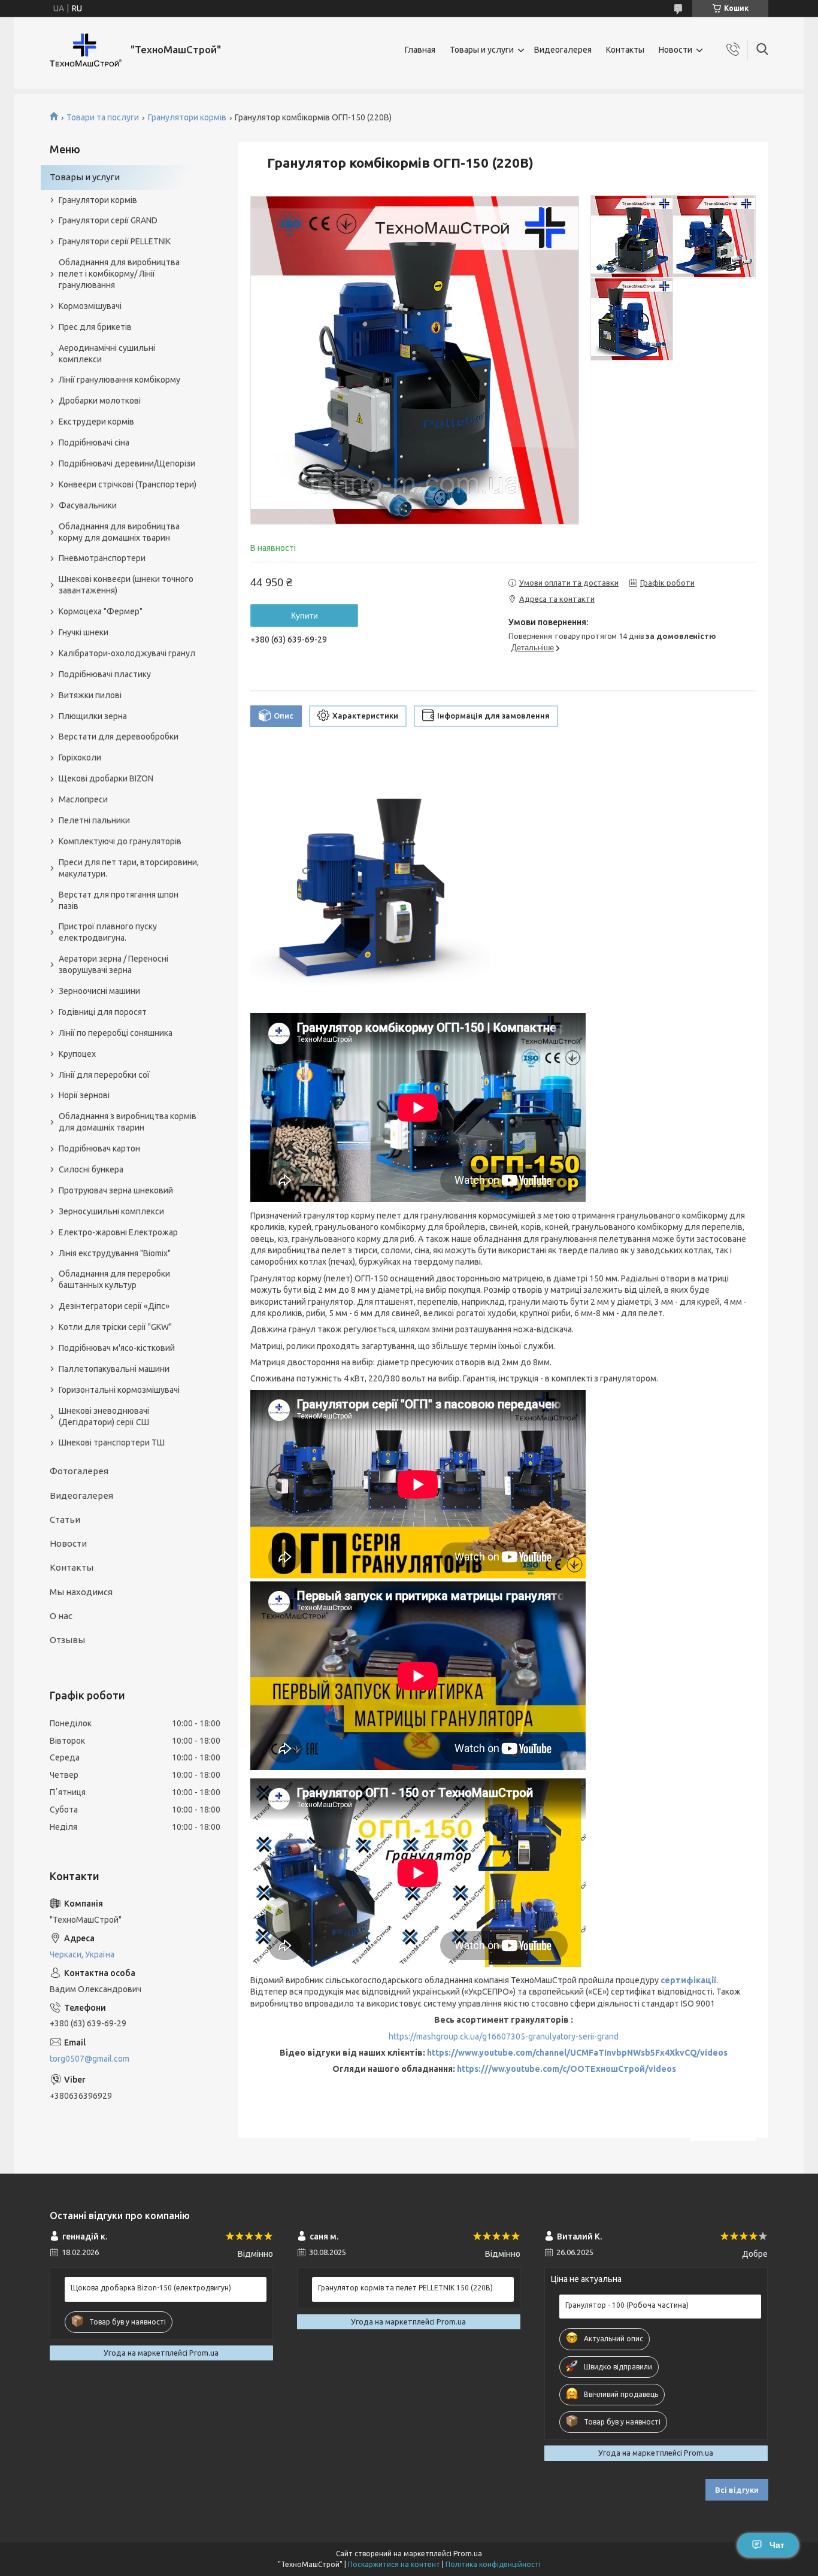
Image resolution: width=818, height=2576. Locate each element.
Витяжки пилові (90, 695)
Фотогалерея (79, 1471)
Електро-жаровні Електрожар (118, 1232)
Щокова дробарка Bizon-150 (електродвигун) (151, 2288)
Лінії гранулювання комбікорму (119, 380)
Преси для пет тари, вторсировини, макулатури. (129, 868)
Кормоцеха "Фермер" (101, 611)
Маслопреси (83, 799)
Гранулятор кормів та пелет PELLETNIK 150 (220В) (405, 2288)
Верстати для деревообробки (119, 737)
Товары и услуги (482, 50)
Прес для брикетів (95, 327)
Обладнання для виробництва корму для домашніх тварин (119, 532)
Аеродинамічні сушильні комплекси (107, 354)
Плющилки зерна (93, 716)
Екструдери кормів (96, 422)
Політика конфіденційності (493, 2564)
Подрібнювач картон (99, 1148)
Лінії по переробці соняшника (116, 1033)
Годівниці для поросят (103, 1012)
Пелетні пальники (94, 820)
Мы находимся (81, 1592)
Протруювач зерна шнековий (116, 1190)
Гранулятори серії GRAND (108, 220)
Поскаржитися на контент (394, 2564)
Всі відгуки (737, 2490)
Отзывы (67, 1640)
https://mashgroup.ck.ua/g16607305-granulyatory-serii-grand (504, 2036)
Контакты (625, 50)
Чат (777, 2545)
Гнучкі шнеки (84, 632)
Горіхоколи (80, 757)
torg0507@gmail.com (90, 2059)
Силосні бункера (91, 1169)
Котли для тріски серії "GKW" (115, 1327)
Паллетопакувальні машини (114, 1369)
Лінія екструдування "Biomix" (115, 1253)
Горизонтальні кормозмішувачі (119, 1390)
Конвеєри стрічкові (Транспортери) (128, 484)
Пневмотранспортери (102, 558)
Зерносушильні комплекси (111, 1211)
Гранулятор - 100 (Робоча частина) (627, 2305)
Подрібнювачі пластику (105, 674)
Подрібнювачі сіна (94, 443)
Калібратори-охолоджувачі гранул (127, 653)
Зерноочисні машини (99, 991)
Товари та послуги (103, 117)
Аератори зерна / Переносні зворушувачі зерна (113, 964)
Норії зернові (84, 1095)
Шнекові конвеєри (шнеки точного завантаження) (126, 585)
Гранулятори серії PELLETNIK (115, 241)
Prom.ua (468, 2554)
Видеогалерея (563, 50)
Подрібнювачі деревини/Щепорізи (127, 463)
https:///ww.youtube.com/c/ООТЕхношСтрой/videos (566, 2069)
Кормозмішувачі (90, 306)
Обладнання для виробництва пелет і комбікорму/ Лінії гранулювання (119, 274)
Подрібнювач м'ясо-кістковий (117, 1348)
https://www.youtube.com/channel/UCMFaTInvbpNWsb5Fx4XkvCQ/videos (577, 2053)
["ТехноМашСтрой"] (86, 50)
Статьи (65, 1519)
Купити (305, 616)
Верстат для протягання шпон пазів (119, 900)
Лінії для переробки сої (104, 1075)
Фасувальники (88, 505)
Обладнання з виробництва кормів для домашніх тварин (128, 1122)
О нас (61, 1616)
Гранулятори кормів (187, 117)
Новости (675, 50)
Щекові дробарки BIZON (106, 778)
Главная (420, 50)
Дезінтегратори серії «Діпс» (114, 1306)
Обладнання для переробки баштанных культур (114, 1279)
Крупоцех (77, 1054)
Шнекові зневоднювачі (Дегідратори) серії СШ (104, 1416)
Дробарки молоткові (100, 401)
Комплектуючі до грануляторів (120, 841)
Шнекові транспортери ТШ (112, 1442)
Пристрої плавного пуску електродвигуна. (108, 932)
